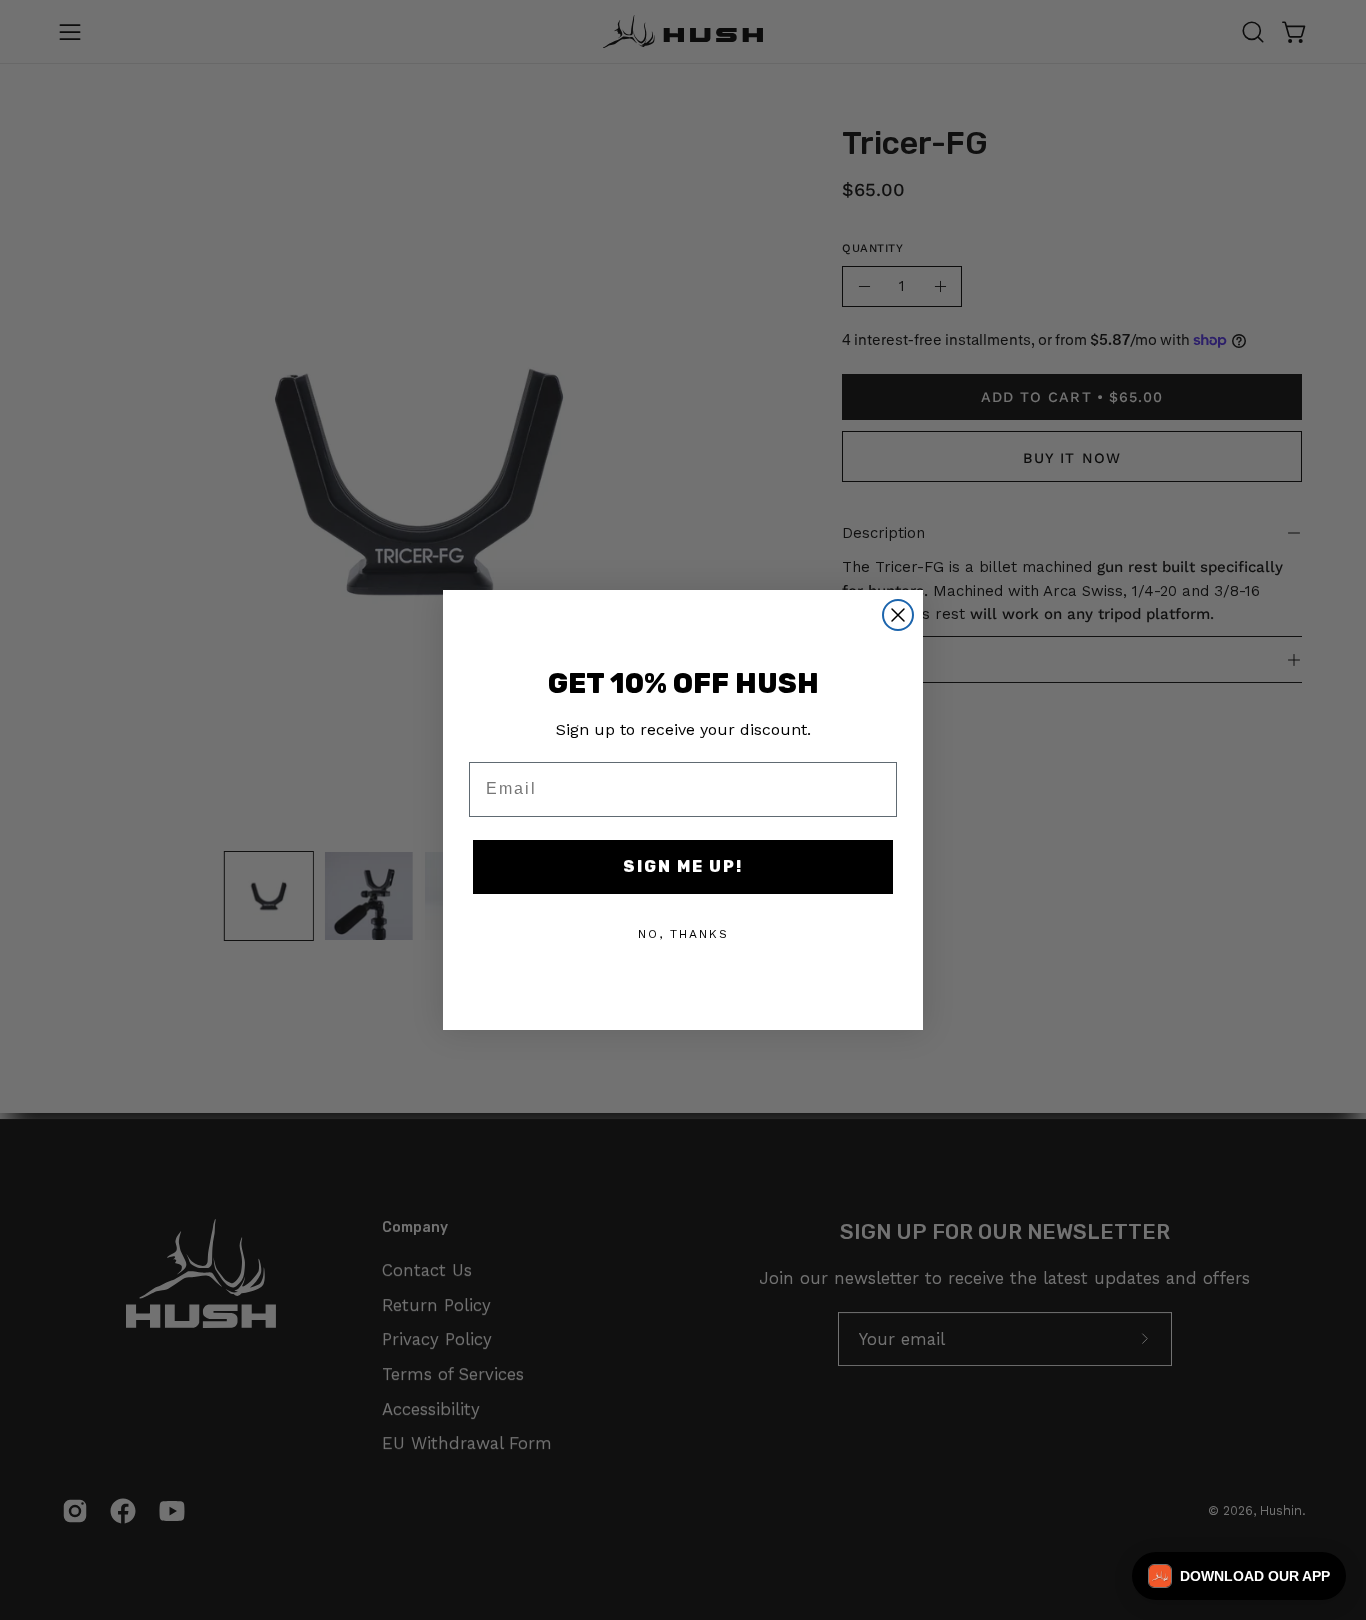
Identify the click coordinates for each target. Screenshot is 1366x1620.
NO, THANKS (683, 934)
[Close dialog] (898, 615)
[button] (1239, 1576)
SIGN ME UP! (683, 866)
